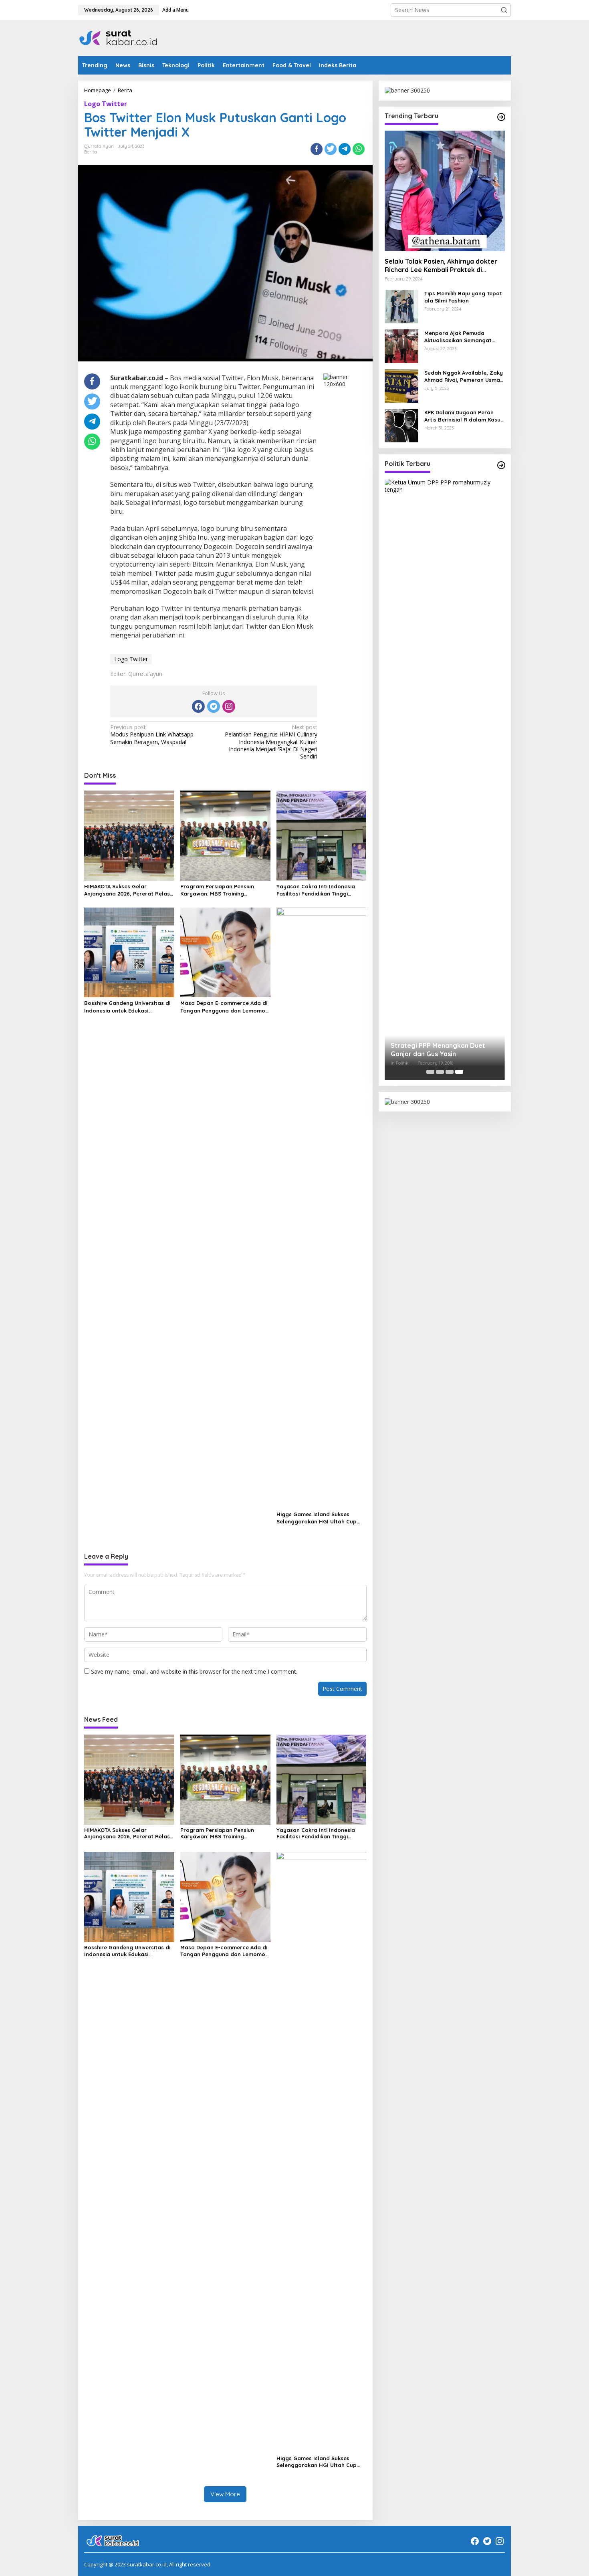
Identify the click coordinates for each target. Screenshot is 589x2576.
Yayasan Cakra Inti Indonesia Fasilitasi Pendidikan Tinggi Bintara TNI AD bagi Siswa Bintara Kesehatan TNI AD (316, 890)
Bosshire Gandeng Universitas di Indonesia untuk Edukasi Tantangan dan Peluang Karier (127, 1007)
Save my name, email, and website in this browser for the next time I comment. (194, 1671)
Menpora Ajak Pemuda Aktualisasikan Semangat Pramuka (458, 337)
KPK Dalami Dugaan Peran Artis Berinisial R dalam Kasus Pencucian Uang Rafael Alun (464, 416)
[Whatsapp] (359, 149)
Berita (91, 152)
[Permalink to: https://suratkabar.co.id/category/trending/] (501, 117)
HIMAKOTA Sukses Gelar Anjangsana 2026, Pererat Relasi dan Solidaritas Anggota (128, 890)
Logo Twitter (106, 104)
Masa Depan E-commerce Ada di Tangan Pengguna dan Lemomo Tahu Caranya (224, 1007)
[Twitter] (214, 706)
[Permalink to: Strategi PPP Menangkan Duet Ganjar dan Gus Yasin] (445, 779)
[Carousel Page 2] (440, 1072)
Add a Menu (175, 10)
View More (225, 2494)
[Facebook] (198, 706)
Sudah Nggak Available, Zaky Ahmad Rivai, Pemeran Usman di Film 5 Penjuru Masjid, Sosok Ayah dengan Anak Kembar (464, 376)
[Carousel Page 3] (450, 1072)
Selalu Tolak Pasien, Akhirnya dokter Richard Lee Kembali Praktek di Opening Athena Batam (441, 266)
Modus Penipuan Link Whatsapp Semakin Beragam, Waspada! (152, 734)
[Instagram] (229, 706)
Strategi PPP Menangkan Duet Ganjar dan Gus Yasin (438, 1050)
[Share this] (317, 149)
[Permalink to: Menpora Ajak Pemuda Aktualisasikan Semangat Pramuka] (401, 345)
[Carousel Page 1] (430, 1072)
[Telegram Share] (345, 149)
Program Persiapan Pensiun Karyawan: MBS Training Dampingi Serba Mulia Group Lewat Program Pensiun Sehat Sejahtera (220, 890)
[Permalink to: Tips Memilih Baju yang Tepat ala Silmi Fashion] (401, 306)
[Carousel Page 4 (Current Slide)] (459, 1072)
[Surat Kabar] (119, 37)
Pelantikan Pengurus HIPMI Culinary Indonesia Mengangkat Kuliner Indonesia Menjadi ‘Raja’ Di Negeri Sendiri (271, 742)
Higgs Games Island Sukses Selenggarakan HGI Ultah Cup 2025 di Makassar (317, 1518)
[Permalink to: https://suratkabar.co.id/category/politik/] (501, 465)
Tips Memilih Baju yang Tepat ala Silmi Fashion (463, 297)
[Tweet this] (331, 149)
